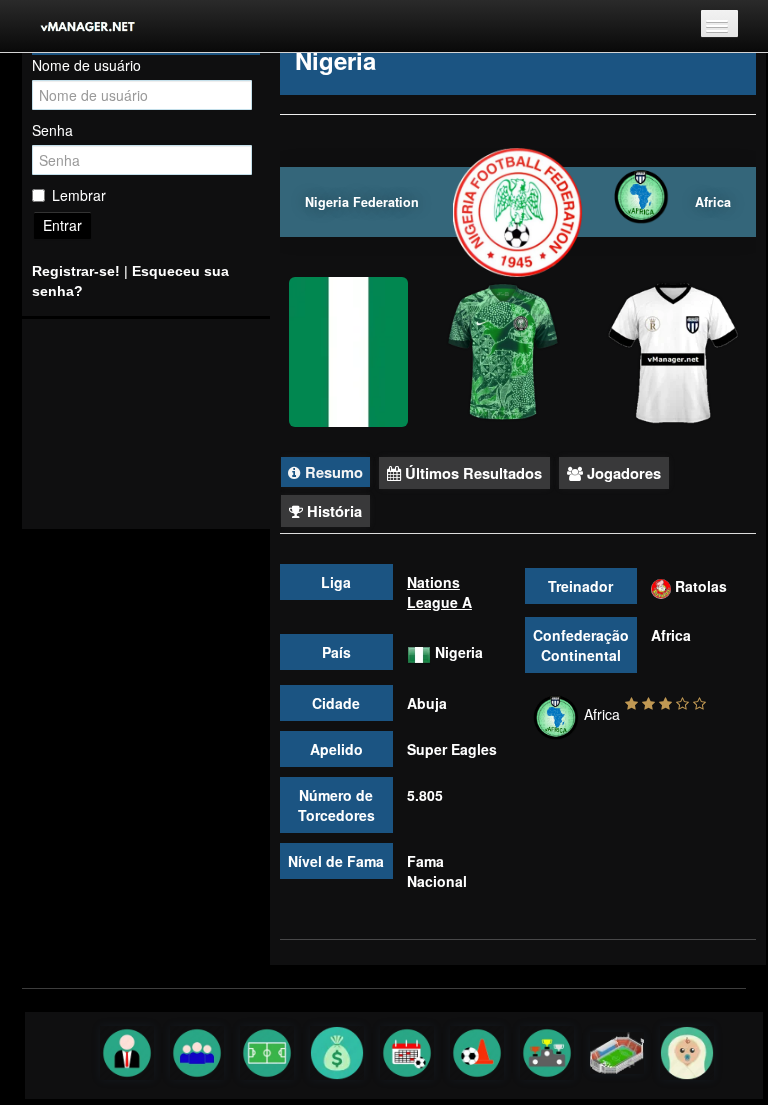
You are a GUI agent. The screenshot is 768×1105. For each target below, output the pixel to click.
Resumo (332, 472)
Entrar (62, 225)
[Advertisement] (146, 424)
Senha (52, 130)
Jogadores (622, 473)
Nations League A (439, 592)
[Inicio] (74, 26)
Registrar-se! (76, 271)
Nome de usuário (86, 65)
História (332, 511)
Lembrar (79, 195)
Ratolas (701, 586)
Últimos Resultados (471, 473)
